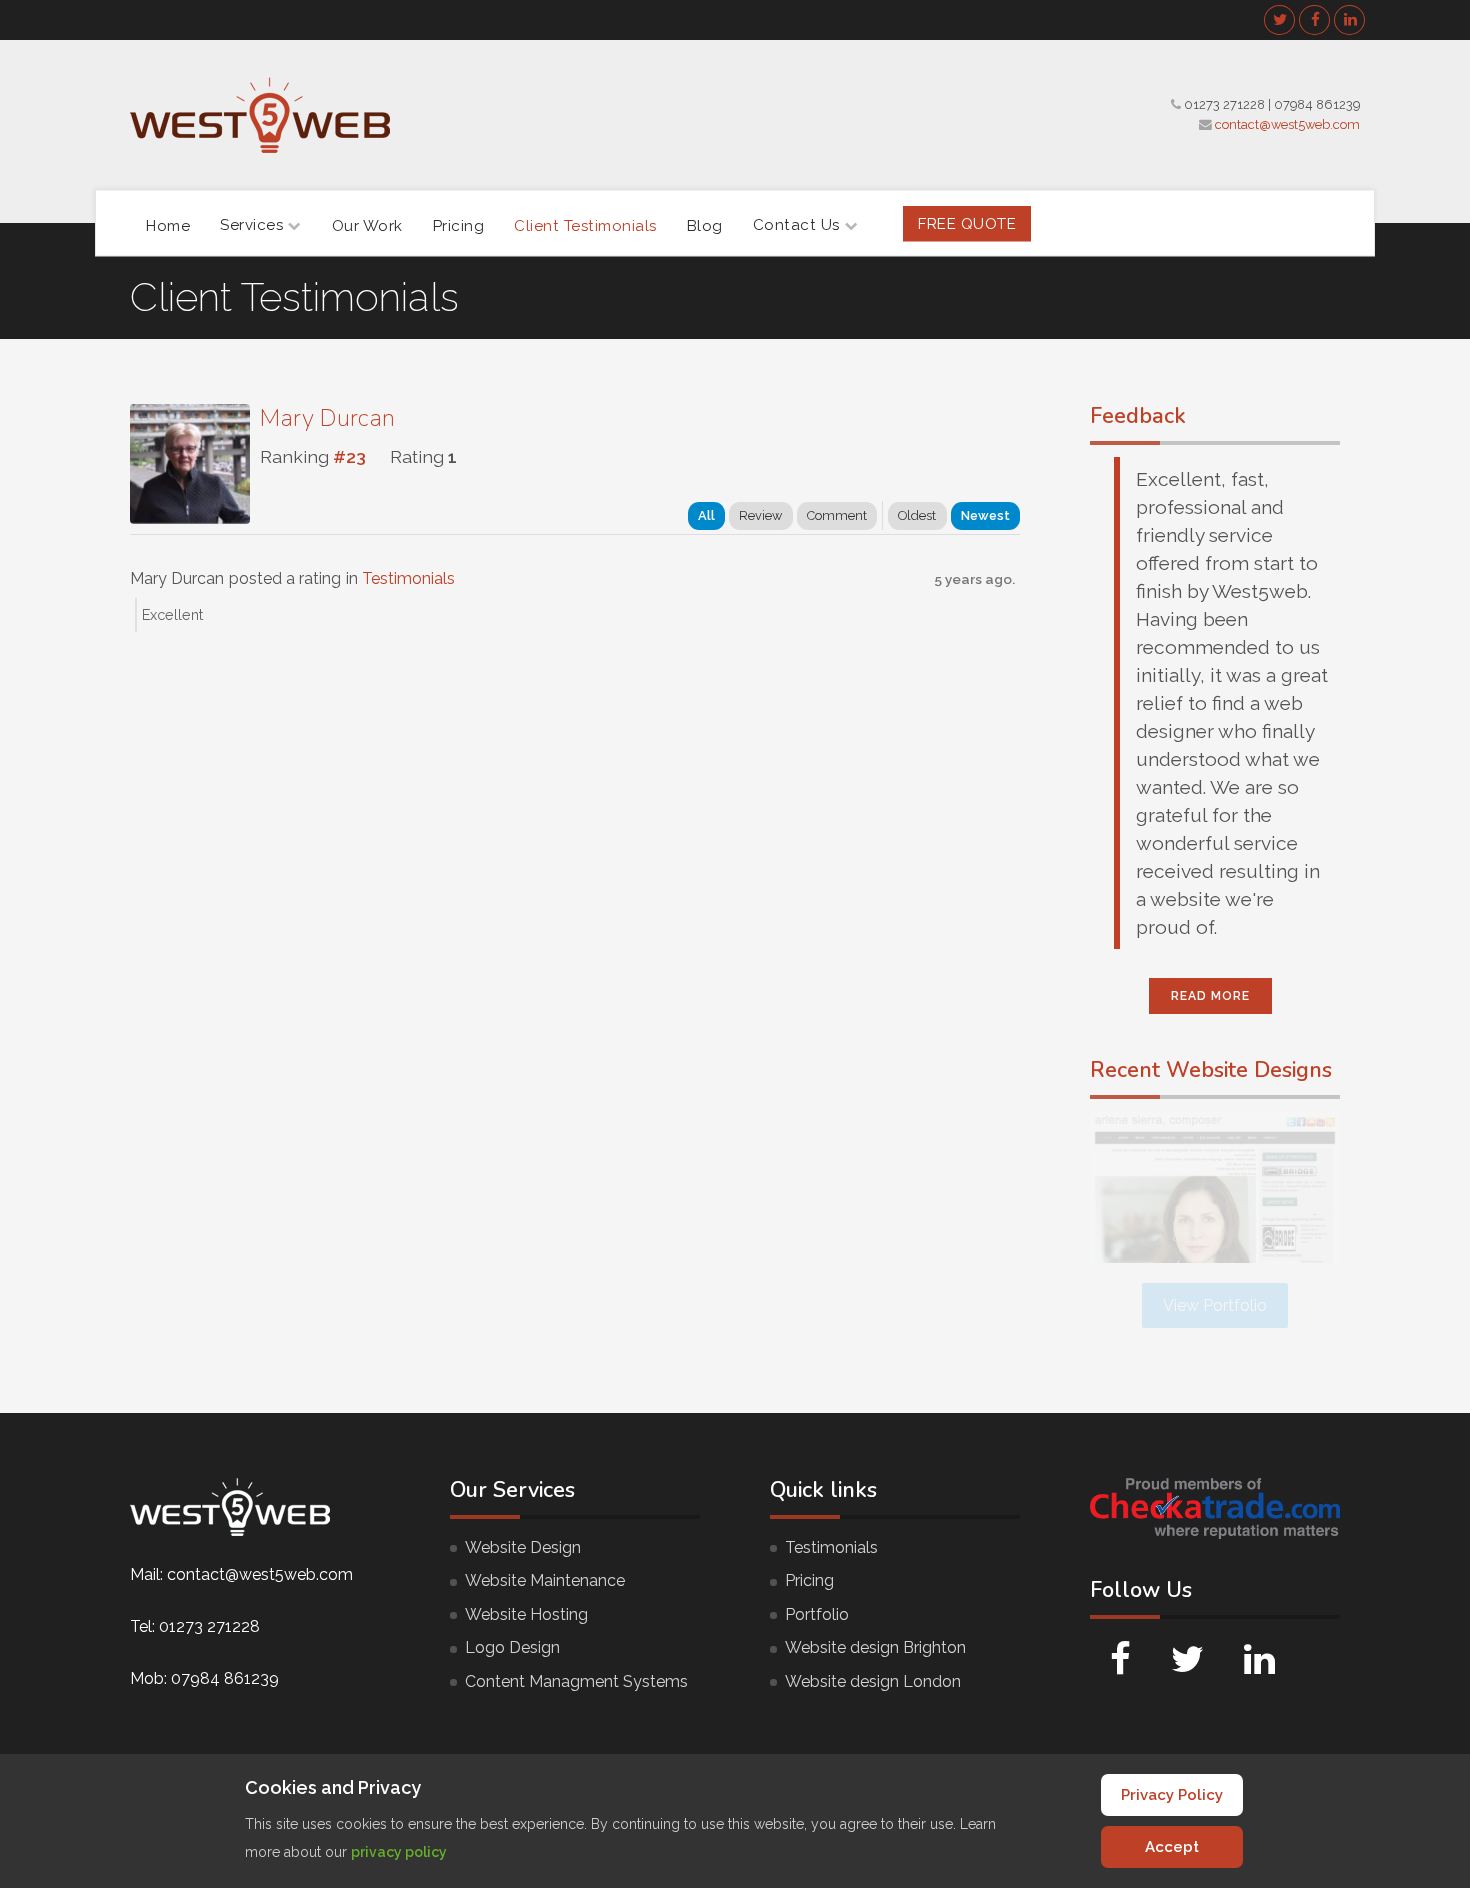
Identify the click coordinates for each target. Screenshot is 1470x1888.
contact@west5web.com (1287, 124)
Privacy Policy (1172, 1795)
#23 (349, 456)
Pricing (459, 225)
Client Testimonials (585, 225)
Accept (1172, 1847)
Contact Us (796, 225)
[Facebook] (1315, 20)
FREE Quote (967, 223)
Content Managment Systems (576, 1681)
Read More (1210, 996)
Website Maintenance (545, 1580)
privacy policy (399, 1852)
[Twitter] (1280, 20)
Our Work (367, 225)
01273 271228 (1224, 104)
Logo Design (512, 1647)
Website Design (523, 1547)
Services (251, 225)
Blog (705, 225)
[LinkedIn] (1350, 20)
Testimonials (408, 578)
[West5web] (260, 115)
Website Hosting (526, 1614)
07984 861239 (1317, 104)
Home (168, 225)
